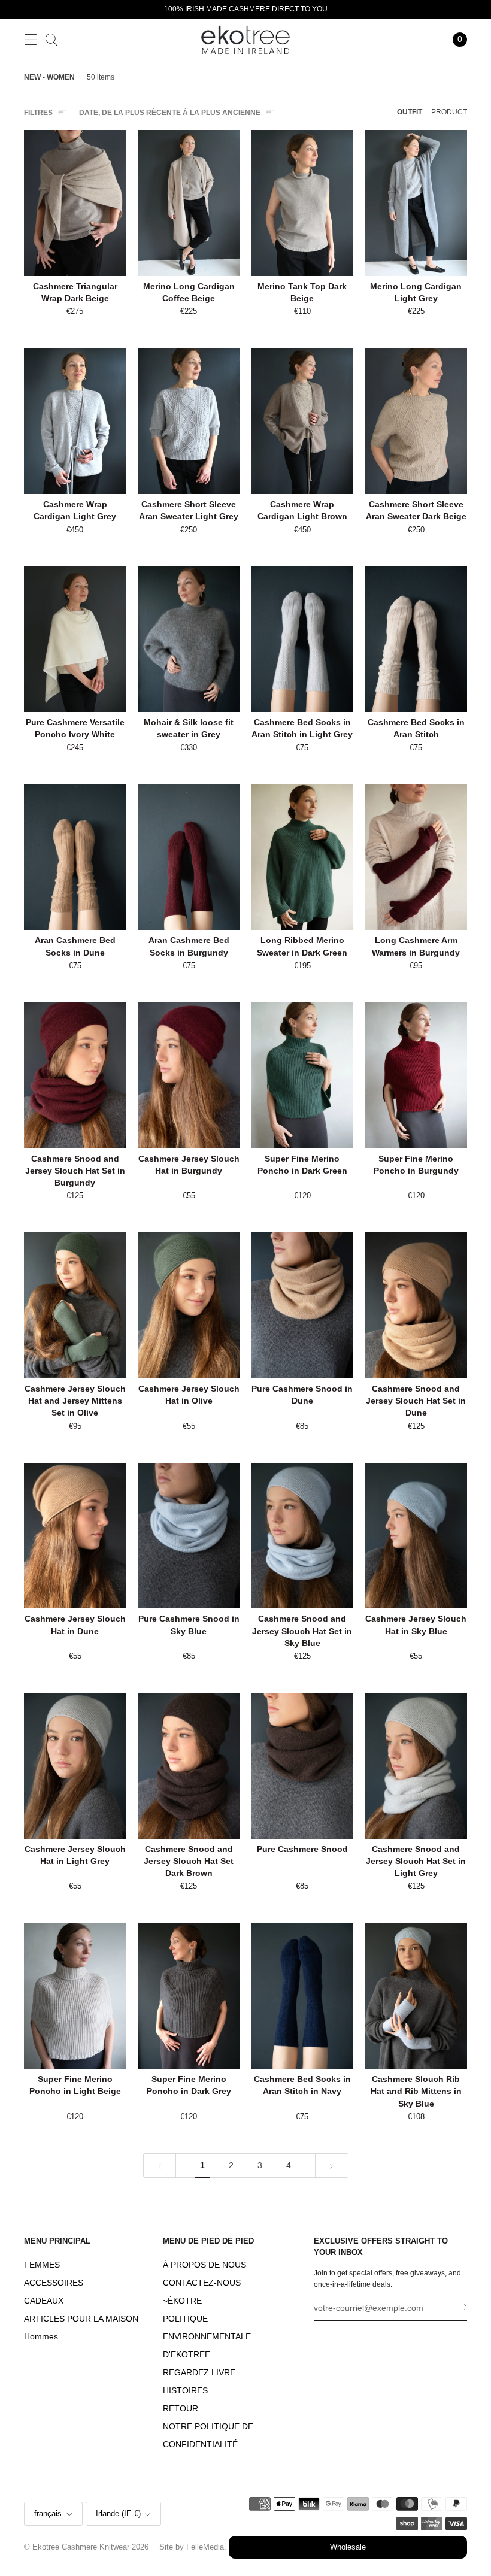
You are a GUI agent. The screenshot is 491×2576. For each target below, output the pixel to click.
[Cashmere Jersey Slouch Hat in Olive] (189, 1305)
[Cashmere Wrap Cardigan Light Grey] (75, 421)
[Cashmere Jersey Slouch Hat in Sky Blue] (416, 1536)
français (48, 2514)
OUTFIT (410, 112)
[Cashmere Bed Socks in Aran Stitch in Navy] (303, 1996)
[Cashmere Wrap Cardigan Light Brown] (303, 421)
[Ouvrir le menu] (30, 39)
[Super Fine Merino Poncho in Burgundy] (416, 1075)
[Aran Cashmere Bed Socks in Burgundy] (189, 857)
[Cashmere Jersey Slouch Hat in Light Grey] (75, 1766)
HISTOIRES (185, 2391)
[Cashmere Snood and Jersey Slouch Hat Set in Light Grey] (416, 1766)
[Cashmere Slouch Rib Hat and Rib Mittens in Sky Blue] (416, 1996)
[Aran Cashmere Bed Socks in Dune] (75, 857)
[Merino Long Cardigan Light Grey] (416, 203)
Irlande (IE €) (118, 2514)
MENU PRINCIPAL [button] (57, 2241)
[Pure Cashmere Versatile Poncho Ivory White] (75, 639)
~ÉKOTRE (182, 2301)
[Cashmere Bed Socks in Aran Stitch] (416, 639)
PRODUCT (449, 112)
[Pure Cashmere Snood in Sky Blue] (189, 1536)
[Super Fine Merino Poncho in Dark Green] (303, 1075)
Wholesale (348, 2547)
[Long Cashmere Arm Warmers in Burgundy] (416, 857)
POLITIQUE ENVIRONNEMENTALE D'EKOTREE (207, 2337)
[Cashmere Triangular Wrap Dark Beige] (75, 203)
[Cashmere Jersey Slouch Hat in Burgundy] (189, 1075)
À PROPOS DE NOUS (204, 2265)
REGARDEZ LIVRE (199, 2373)
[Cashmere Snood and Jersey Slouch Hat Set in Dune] (416, 1305)
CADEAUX (44, 2301)
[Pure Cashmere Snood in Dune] (303, 1305)
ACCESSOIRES (54, 2283)
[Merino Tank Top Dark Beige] (303, 203)
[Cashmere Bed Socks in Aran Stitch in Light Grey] (303, 639)
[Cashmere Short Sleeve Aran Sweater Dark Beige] (416, 421)
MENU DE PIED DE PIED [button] (208, 2241)
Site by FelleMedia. (193, 2547)
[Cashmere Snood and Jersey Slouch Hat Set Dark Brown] (189, 1766)
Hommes (41, 2337)
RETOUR (181, 2409)
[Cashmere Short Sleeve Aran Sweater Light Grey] (189, 421)
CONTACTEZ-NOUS (202, 2283)
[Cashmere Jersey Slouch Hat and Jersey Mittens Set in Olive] (75, 1305)
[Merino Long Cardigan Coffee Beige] (189, 203)
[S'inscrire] (457, 2307)
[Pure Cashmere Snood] (303, 1766)
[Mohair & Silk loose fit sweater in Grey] (189, 639)
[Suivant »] (332, 2166)
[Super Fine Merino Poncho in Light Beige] (75, 1996)
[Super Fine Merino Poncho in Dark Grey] (189, 1996)
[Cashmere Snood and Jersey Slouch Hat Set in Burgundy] (75, 1075)
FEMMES (42, 2265)
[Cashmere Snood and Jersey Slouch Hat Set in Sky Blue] (303, 1536)
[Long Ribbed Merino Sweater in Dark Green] (303, 857)
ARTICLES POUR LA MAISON (81, 2319)
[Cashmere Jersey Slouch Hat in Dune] (75, 1536)
